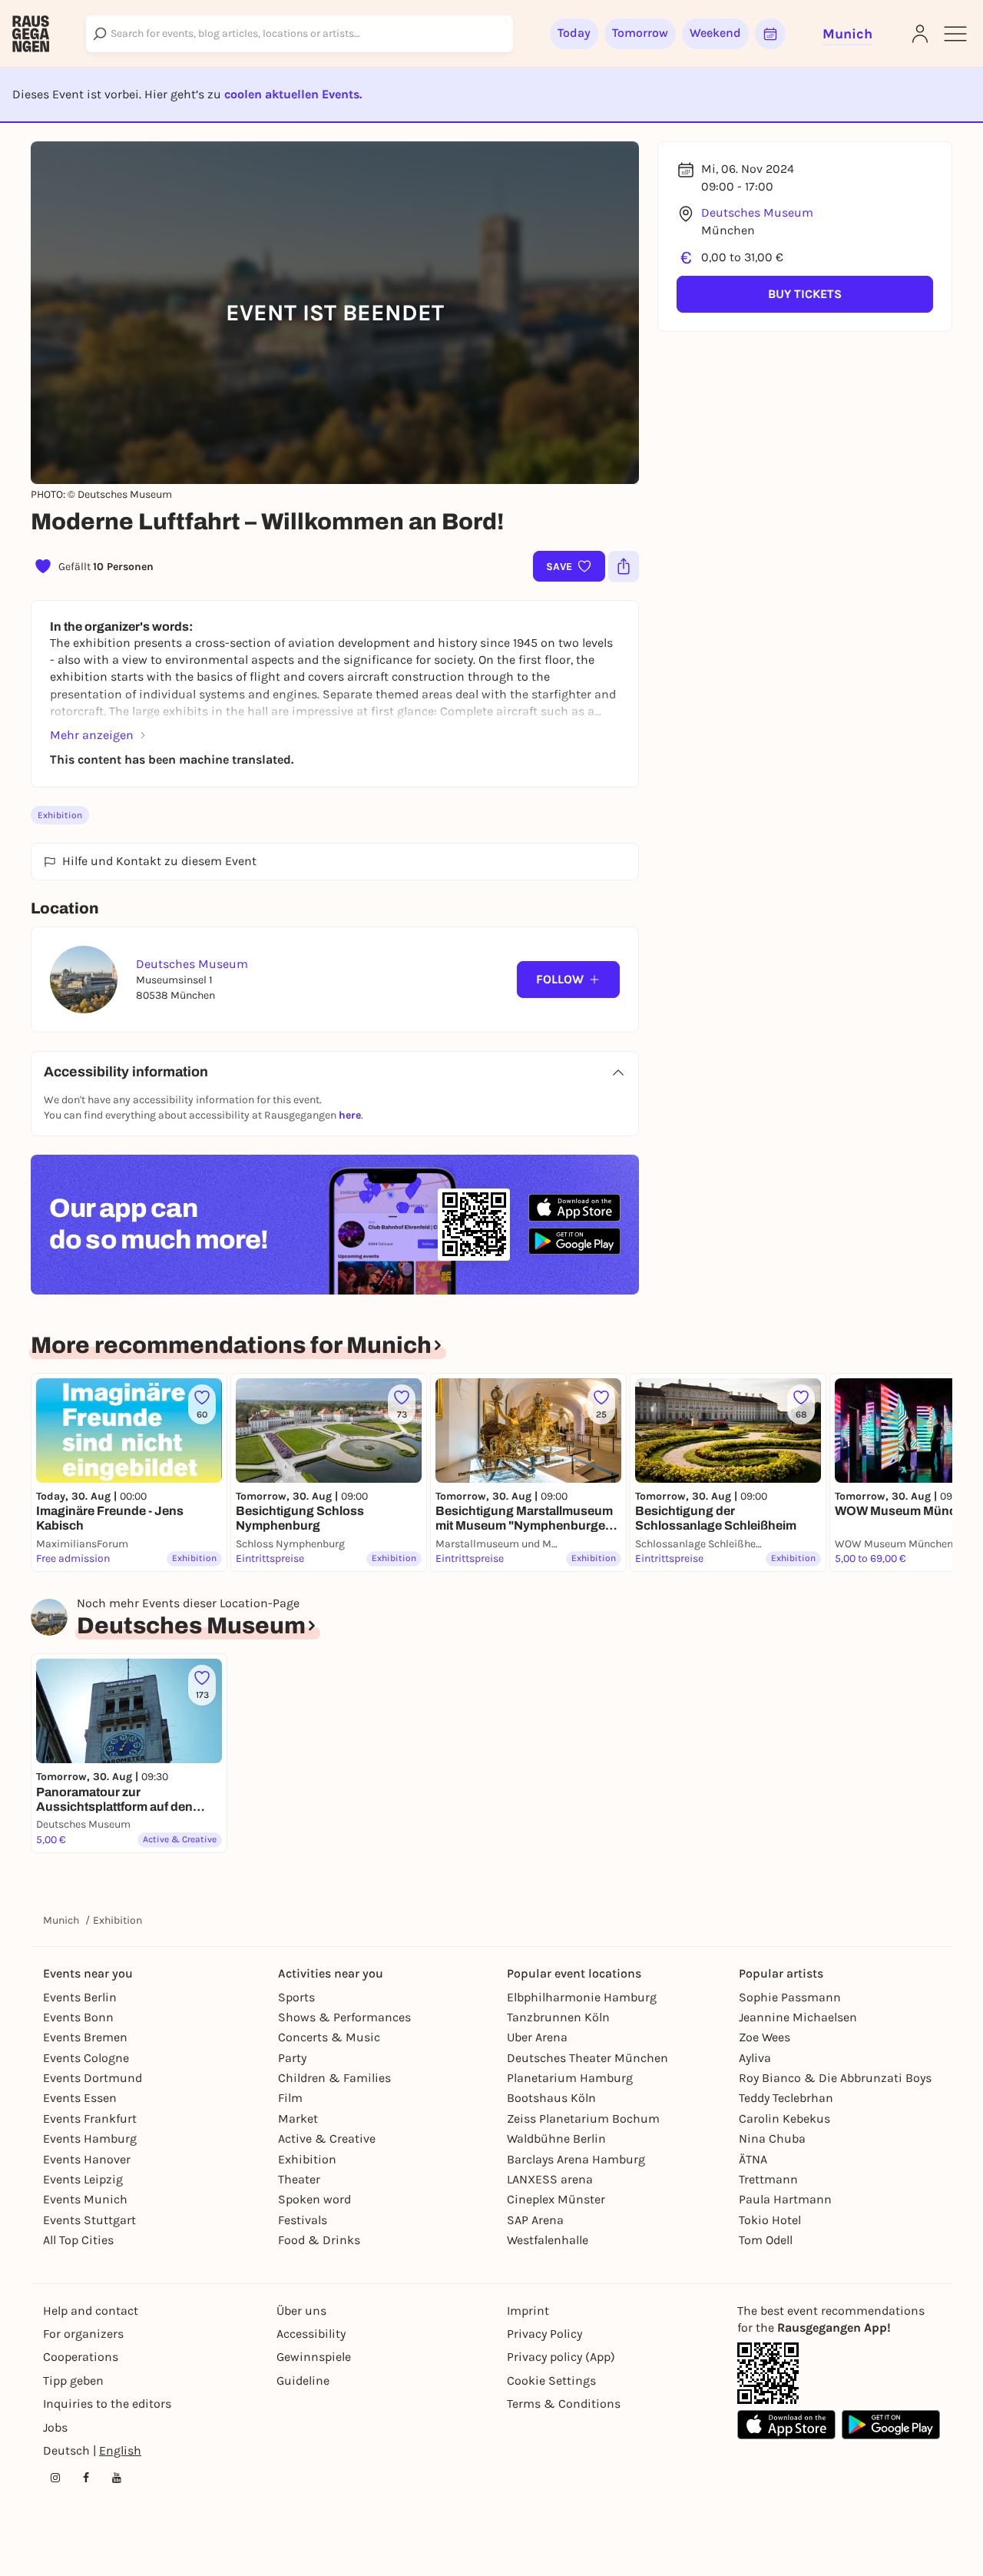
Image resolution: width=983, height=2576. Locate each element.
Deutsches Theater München (587, 2058)
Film (290, 2098)
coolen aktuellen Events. (293, 94)
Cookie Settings (551, 2380)
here (350, 1115)
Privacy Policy (544, 2334)
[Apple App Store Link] (786, 2425)
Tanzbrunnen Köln (558, 2017)
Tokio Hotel (770, 2220)
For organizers (83, 2334)
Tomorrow (640, 33)
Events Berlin (80, 1997)
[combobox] (300, 34)
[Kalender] (770, 34)
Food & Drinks (319, 2240)
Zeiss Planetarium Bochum (583, 2118)
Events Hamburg (90, 2138)
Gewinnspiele (314, 2357)
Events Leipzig (83, 2179)
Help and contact (91, 2311)
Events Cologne (86, 2058)
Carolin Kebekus (784, 2118)
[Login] (920, 34)
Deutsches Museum (757, 212)
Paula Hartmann (785, 2199)
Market (298, 2118)
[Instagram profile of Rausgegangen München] (55, 2478)
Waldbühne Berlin (556, 2138)
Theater (299, 2179)
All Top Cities (78, 2240)
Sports (296, 1997)
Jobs (55, 2427)
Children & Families (334, 2078)
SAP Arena (535, 2220)
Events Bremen (85, 2037)
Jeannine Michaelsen (798, 2017)
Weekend (715, 33)
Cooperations (81, 2357)
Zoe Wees (765, 2037)
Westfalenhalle (548, 2240)
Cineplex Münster (556, 2199)
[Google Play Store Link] (891, 2425)
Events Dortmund (93, 2078)
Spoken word (314, 2199)
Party (292, 2058)
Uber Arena (537, 2037)
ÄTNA (753, 2159)
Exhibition (60, 815)
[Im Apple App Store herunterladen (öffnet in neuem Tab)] (574, 1208)
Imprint (528, 2311)
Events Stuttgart (89, 2220)
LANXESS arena (550, 2179)
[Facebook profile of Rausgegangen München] (86, 2478)
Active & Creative (327, 2138)
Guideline (303, 2380)
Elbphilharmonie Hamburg (582, 1997)
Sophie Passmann (790, 1997)
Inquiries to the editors (107, 2404)
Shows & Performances (344, 2017)
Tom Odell (766, 2240)
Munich (61, 1920)
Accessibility (311, 2334)
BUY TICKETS (805, 294)
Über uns (301, 2311)
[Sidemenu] (955, 34)
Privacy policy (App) (561, 2357)
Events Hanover (87, 2159)
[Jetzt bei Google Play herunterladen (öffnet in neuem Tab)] (574, 1241)
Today (574, 33)
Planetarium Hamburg (570, 2078)
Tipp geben (73, 2380)
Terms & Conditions (564, 2404)
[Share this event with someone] (624, 566)
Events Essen (80, 2098)
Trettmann (768, 2179)
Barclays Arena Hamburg (576, 2159)
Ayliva (755, 2058)
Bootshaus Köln (551, 2098)
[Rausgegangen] (31, 34)
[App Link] (768, 2373)
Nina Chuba (772, 2138)
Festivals (303, 2220)
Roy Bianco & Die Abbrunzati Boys (835, 2078)
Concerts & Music (329, 2037)
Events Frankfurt (90, 2118)
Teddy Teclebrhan (786, 2098)
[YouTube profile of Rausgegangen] (117, 2478)
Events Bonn (78, 2017)
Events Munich (85, 2199)
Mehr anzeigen (92, 735)
